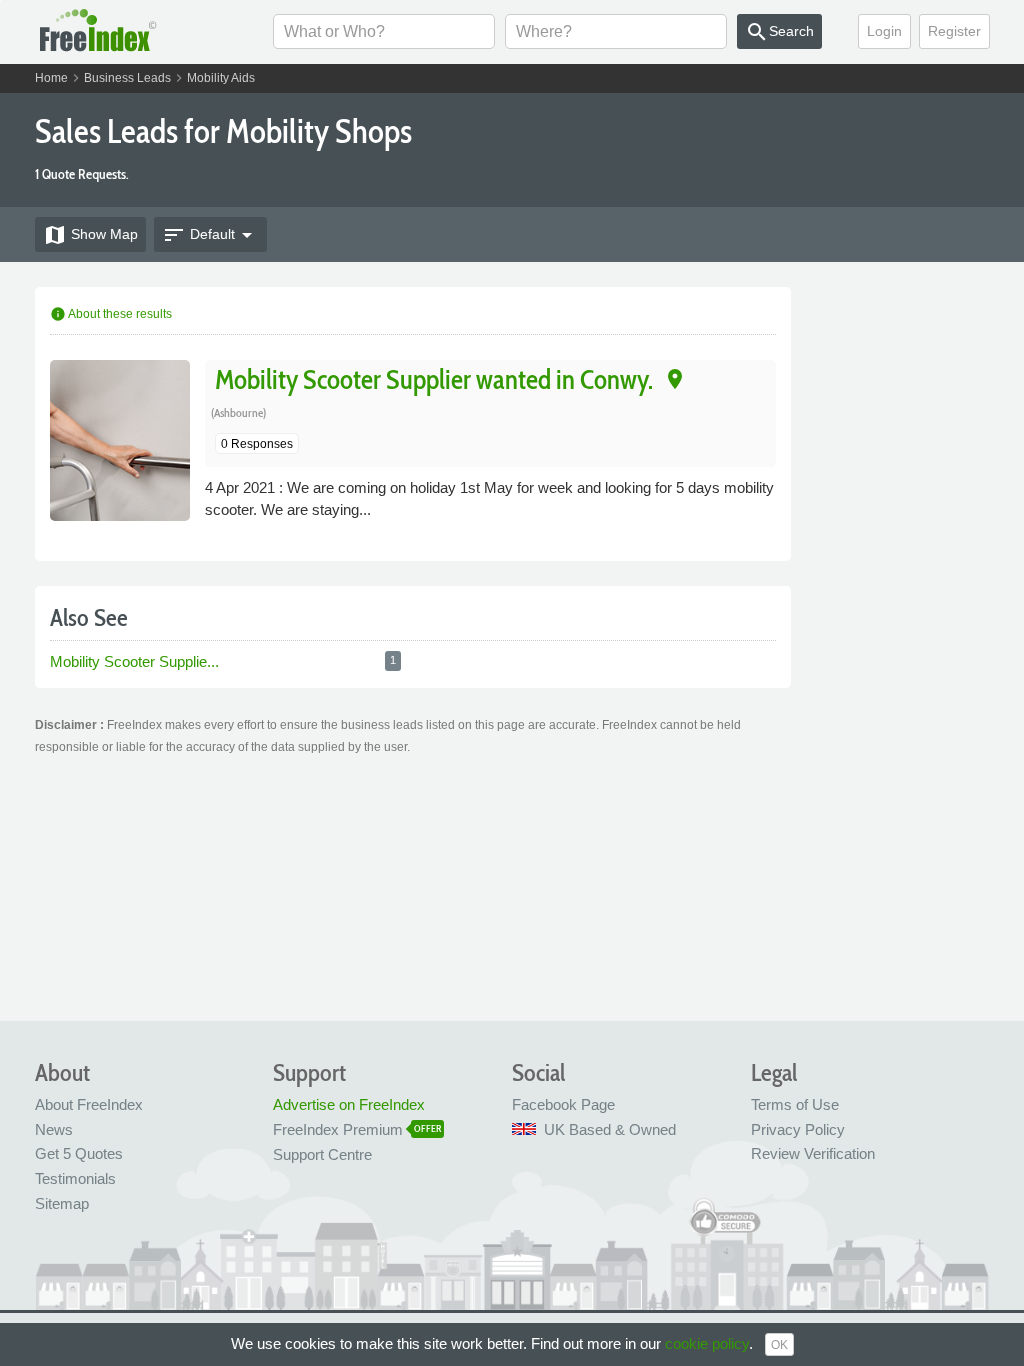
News (54, 1129)
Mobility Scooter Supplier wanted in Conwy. (434, 378)
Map (90, 235)
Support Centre (322, 1154)
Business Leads (127, 78)
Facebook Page (563, 1104)
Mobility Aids (221, 78)
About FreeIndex (89, 1104)
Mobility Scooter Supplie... (134, 661)
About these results (111, 314)
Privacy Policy (798, 1129)
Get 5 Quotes (79, 1153)
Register (954, 31)
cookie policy (707, 1343)
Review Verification (813, 1153)
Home (51, 78)
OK (779, 1345)
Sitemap (62, 1203)
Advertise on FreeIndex (349, 1104)
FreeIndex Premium (338, 1129)
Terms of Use (795, 1104)
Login (884, 31)
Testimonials (75, 1178)
